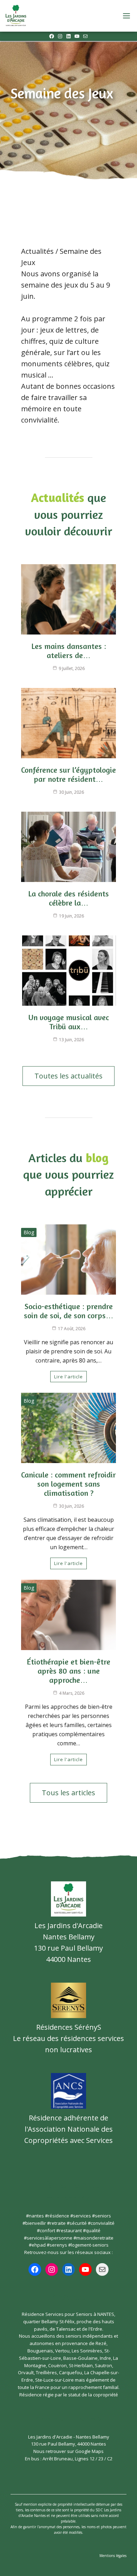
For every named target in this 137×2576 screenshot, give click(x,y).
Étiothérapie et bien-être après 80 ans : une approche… (68, 1671)
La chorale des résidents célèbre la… (68, 898)
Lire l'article (68, 1377)
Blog (29, 1232)
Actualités (37, 251)
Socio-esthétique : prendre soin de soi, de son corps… (69, 1311)
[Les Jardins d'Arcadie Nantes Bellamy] (16, 16)
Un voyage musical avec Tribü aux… (69, 1022)
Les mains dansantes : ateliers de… (69, 651)
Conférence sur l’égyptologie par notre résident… (68, 774)
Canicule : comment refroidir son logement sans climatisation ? (68, 1484)
